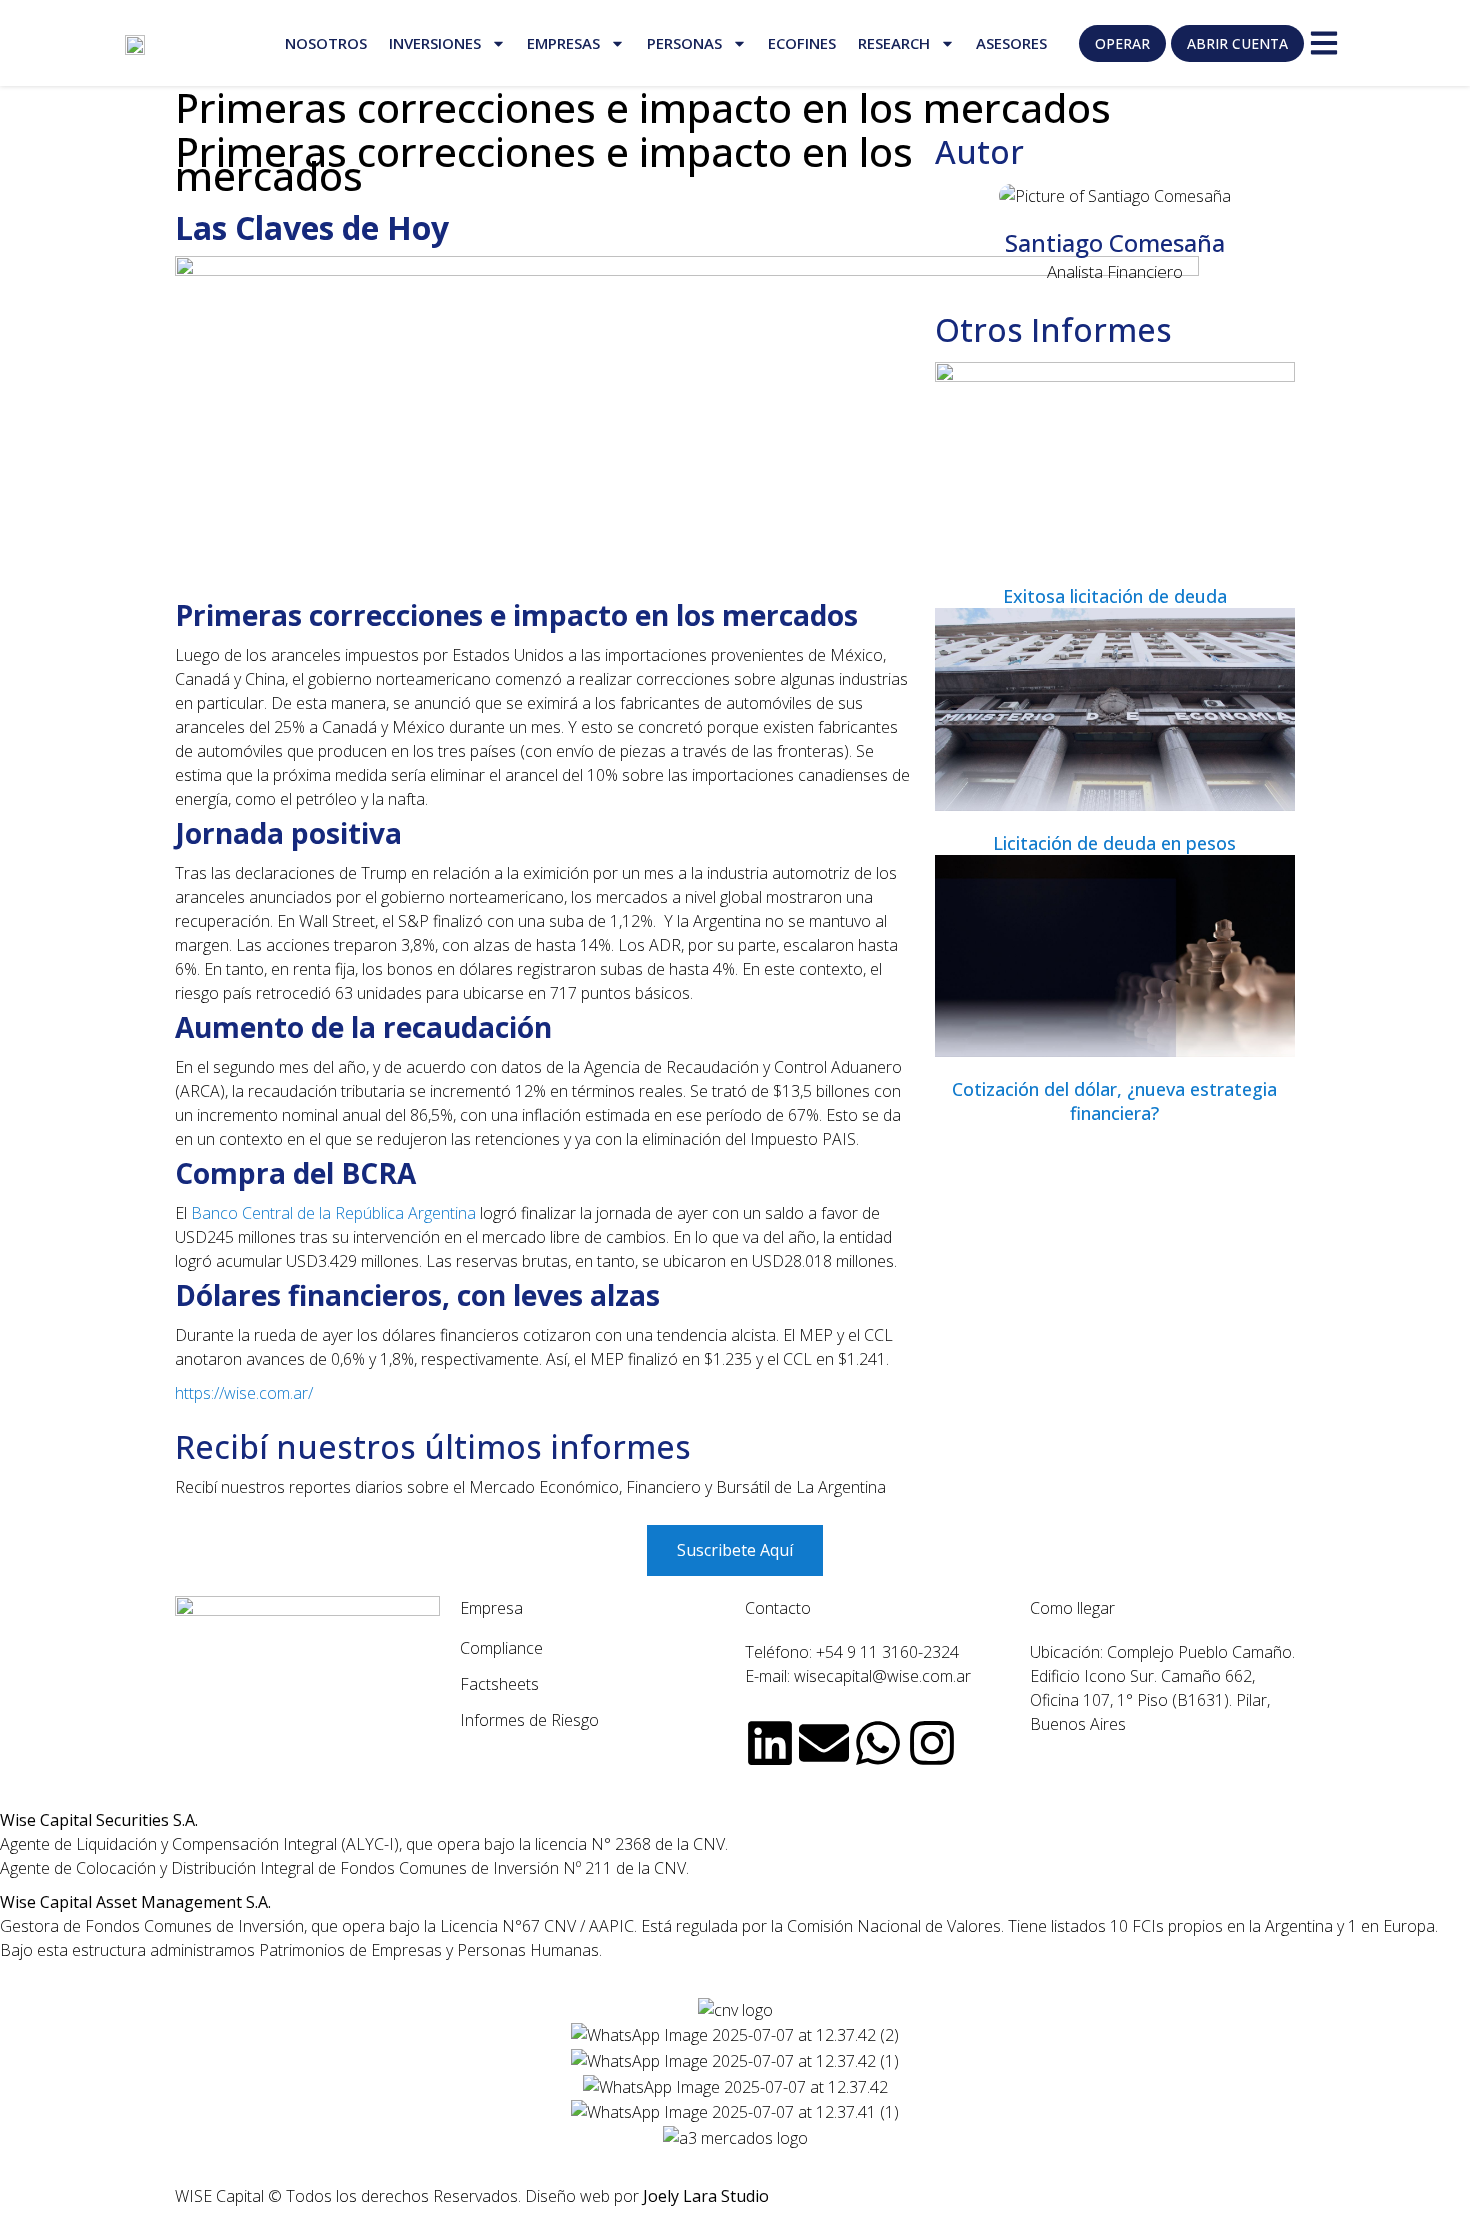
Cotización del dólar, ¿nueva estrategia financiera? (1114, 1101)
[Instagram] (932, 1743)
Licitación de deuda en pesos (1114, 843)
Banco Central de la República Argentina (333, 1213)
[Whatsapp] (878, 1743)
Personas (684, 43)
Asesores (1011, 43)
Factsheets (499, 1684)
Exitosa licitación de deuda (1115, 596)
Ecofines (802, 43)
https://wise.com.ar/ (244, 1393)
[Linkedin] (770, 1743)
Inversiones (435, 43)
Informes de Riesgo (529, 1720)
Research (894, 43)
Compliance (501, 1648)
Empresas (563, 43)
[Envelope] (824, 1743)
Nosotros (326, 43)
